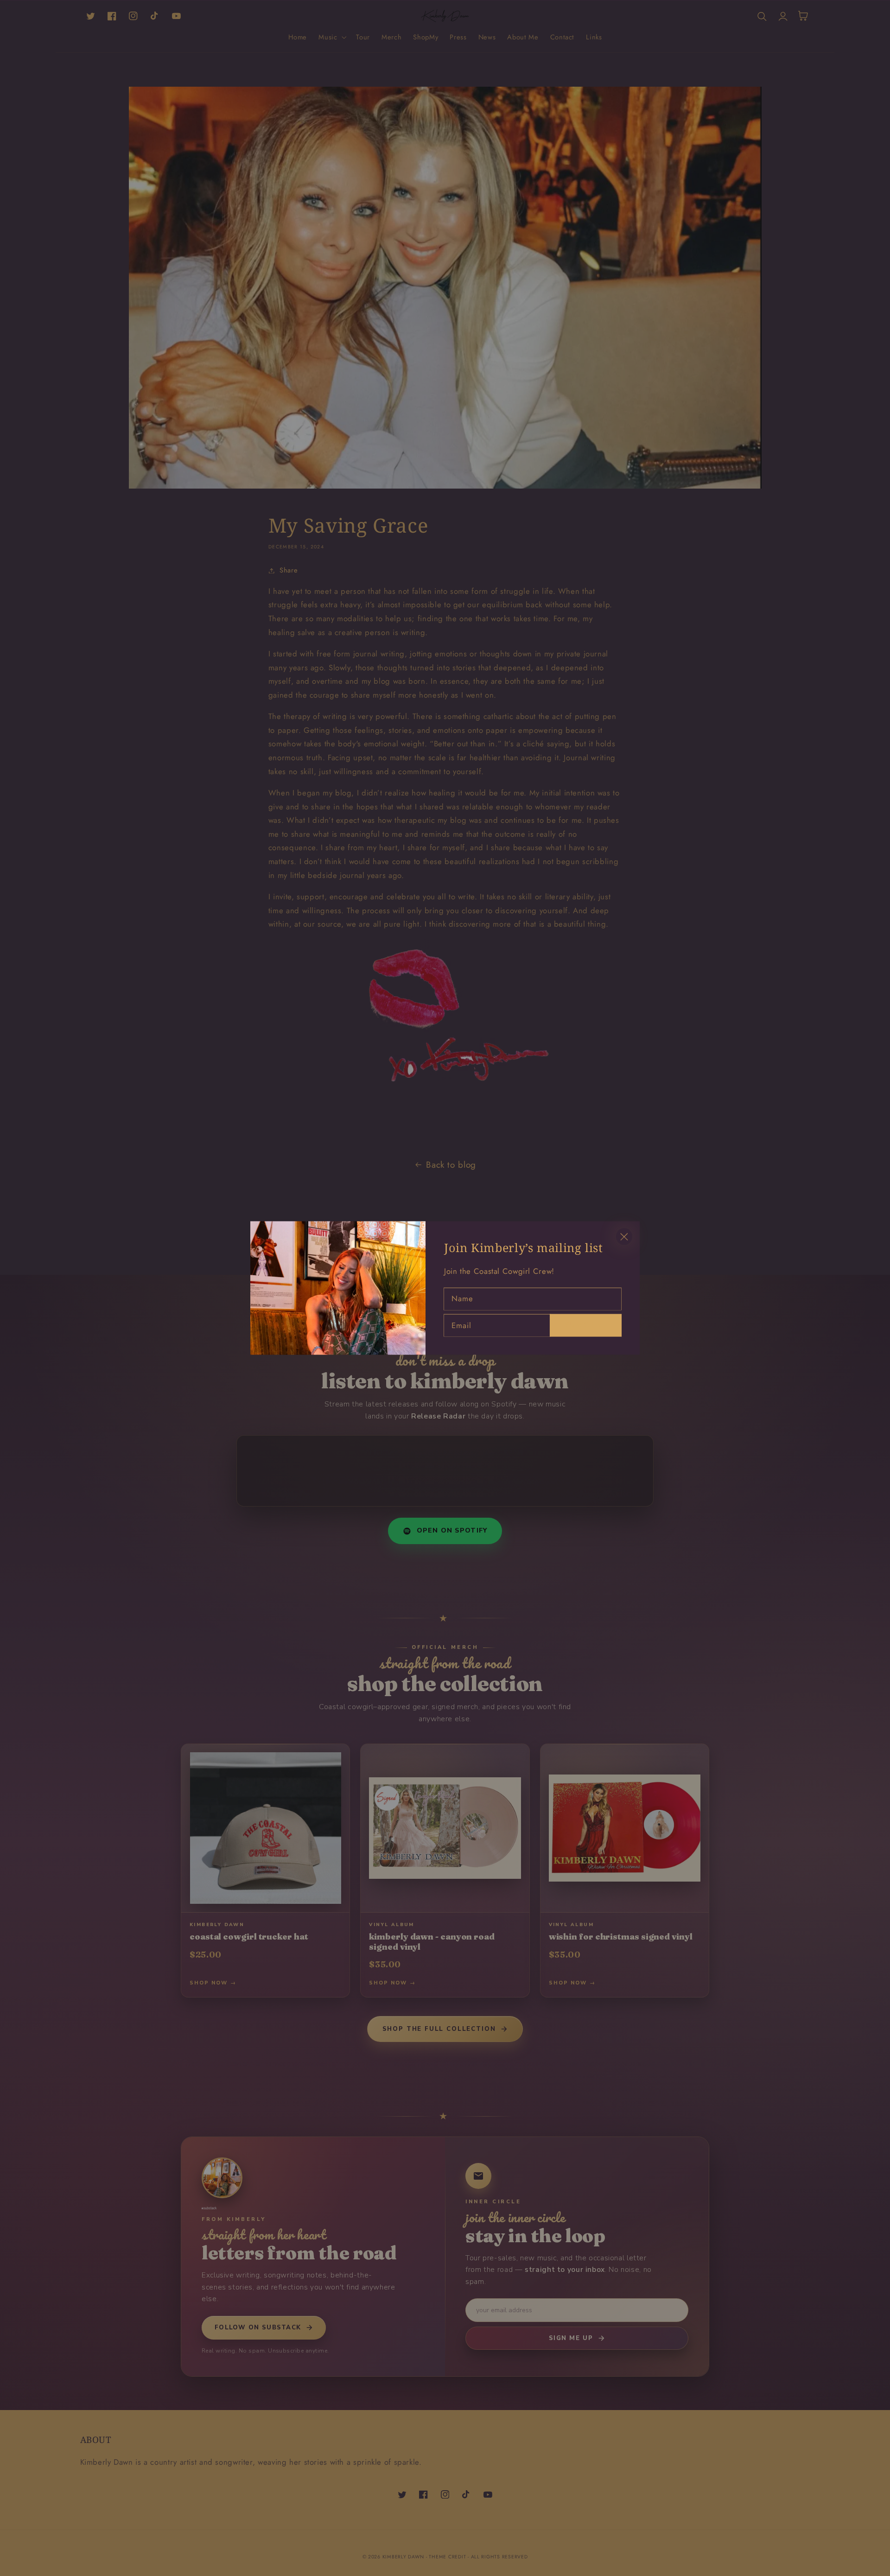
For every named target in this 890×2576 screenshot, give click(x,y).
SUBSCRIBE (585, 1325)
